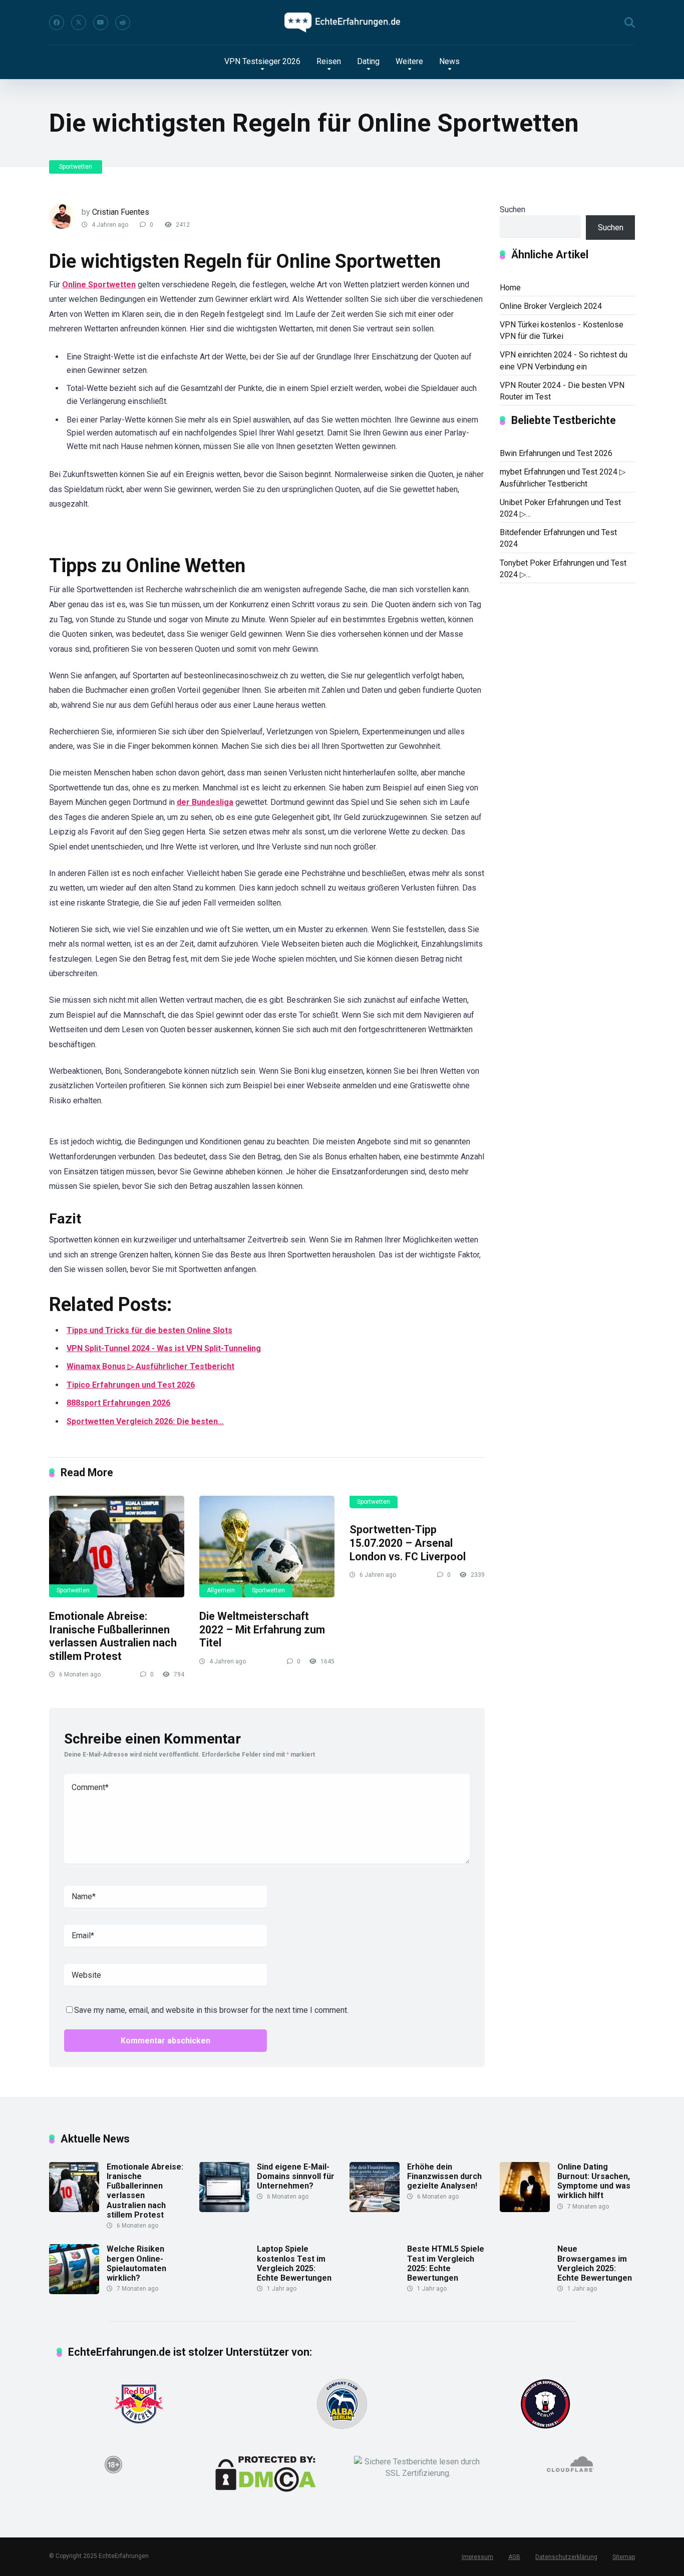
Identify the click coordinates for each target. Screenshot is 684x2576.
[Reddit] (123, 23)
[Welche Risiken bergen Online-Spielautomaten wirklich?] (74, 2291)
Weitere (409, 61)
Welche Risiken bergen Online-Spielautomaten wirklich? (136, 2263)
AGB (514, 2557)
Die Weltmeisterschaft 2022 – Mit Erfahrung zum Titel (262, 1629)
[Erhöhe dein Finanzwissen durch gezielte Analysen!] (375, 2209)
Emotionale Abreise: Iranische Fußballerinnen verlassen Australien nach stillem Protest (113, 1636)
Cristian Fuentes (121, 212)
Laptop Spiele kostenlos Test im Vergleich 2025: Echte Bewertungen (294, 2263)
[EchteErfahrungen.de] (342, 23)
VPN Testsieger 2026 (262, 61)
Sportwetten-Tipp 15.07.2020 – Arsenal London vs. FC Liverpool (408, 1543)
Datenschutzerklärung (566, 2557)
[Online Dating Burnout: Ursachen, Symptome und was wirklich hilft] (525, 2209)
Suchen (512, 209)
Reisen (329, 61)
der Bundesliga (205, 802)
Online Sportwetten (99, 285)
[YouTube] (101, 23)
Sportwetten (76, 167)
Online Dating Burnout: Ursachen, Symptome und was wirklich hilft (594, 2181)
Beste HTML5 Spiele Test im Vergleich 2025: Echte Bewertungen (446, 2263)
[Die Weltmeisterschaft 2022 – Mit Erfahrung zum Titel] (267, 1547)
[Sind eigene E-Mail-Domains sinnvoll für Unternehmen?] (224, 2209)
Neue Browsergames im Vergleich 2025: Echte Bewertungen (595, 2263)
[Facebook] (57, 23)
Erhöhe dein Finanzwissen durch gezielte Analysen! (444, 2176)
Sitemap (624, 2557)
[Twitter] (79, 23)
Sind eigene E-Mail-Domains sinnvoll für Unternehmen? (296, 2176)
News (449, 61)
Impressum (477, 2557)
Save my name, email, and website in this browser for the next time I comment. (211, 2010)
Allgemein (221, 1590)
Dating (368, 61)
